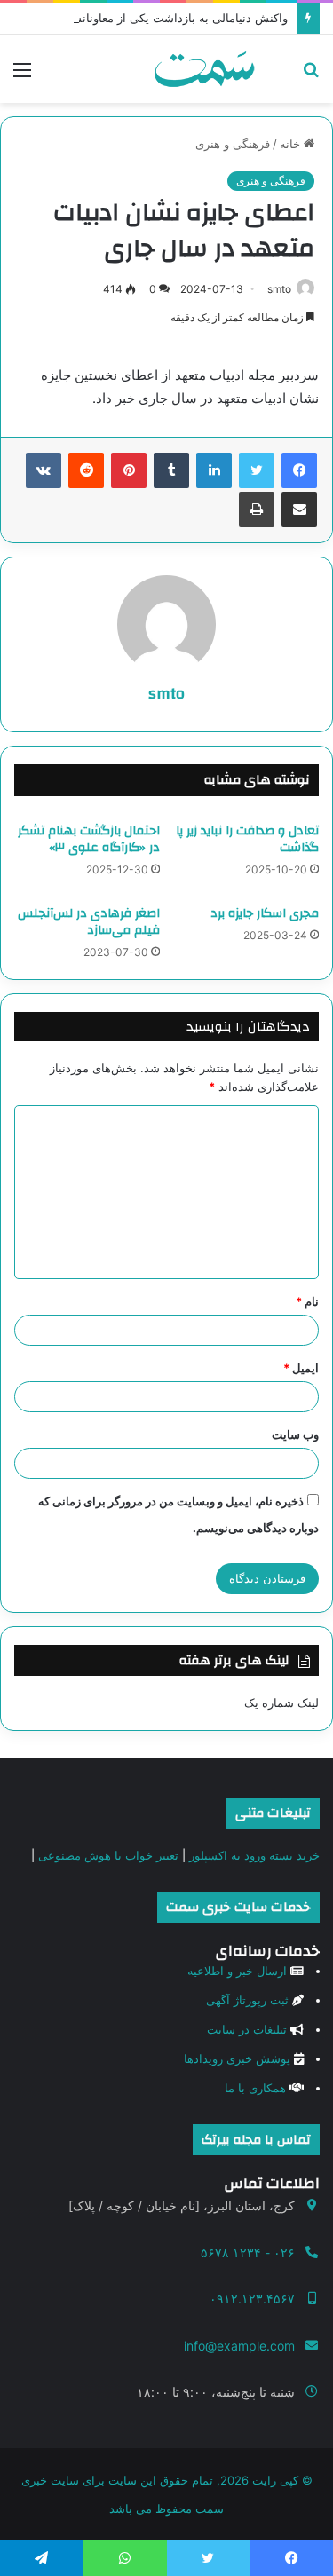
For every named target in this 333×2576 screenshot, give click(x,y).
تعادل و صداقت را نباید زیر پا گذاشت (247, 839)
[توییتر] (257, 470)
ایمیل (301, 1368)
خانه (292, 144)
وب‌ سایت (295, 1434)
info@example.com (239, 2346)
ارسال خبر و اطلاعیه (237, 1971)
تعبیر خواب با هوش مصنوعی (108, 1855)
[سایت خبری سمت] (204, 69)
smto (279, 289)
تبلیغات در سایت (247, 2029)
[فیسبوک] (299, 470)
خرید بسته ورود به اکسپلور (254, 1855)
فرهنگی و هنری (233, 144)
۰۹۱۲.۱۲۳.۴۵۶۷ (252, 2299)
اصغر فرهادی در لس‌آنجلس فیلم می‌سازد (89, 922)
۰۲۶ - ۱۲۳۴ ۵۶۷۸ (248, 2252)
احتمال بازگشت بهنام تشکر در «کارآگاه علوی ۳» (89, 839)
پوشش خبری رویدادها (237, 2058)
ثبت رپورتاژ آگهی (247, 2000)
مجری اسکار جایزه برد (265, 913)
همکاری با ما (255, 2088)
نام (307, 1301)
